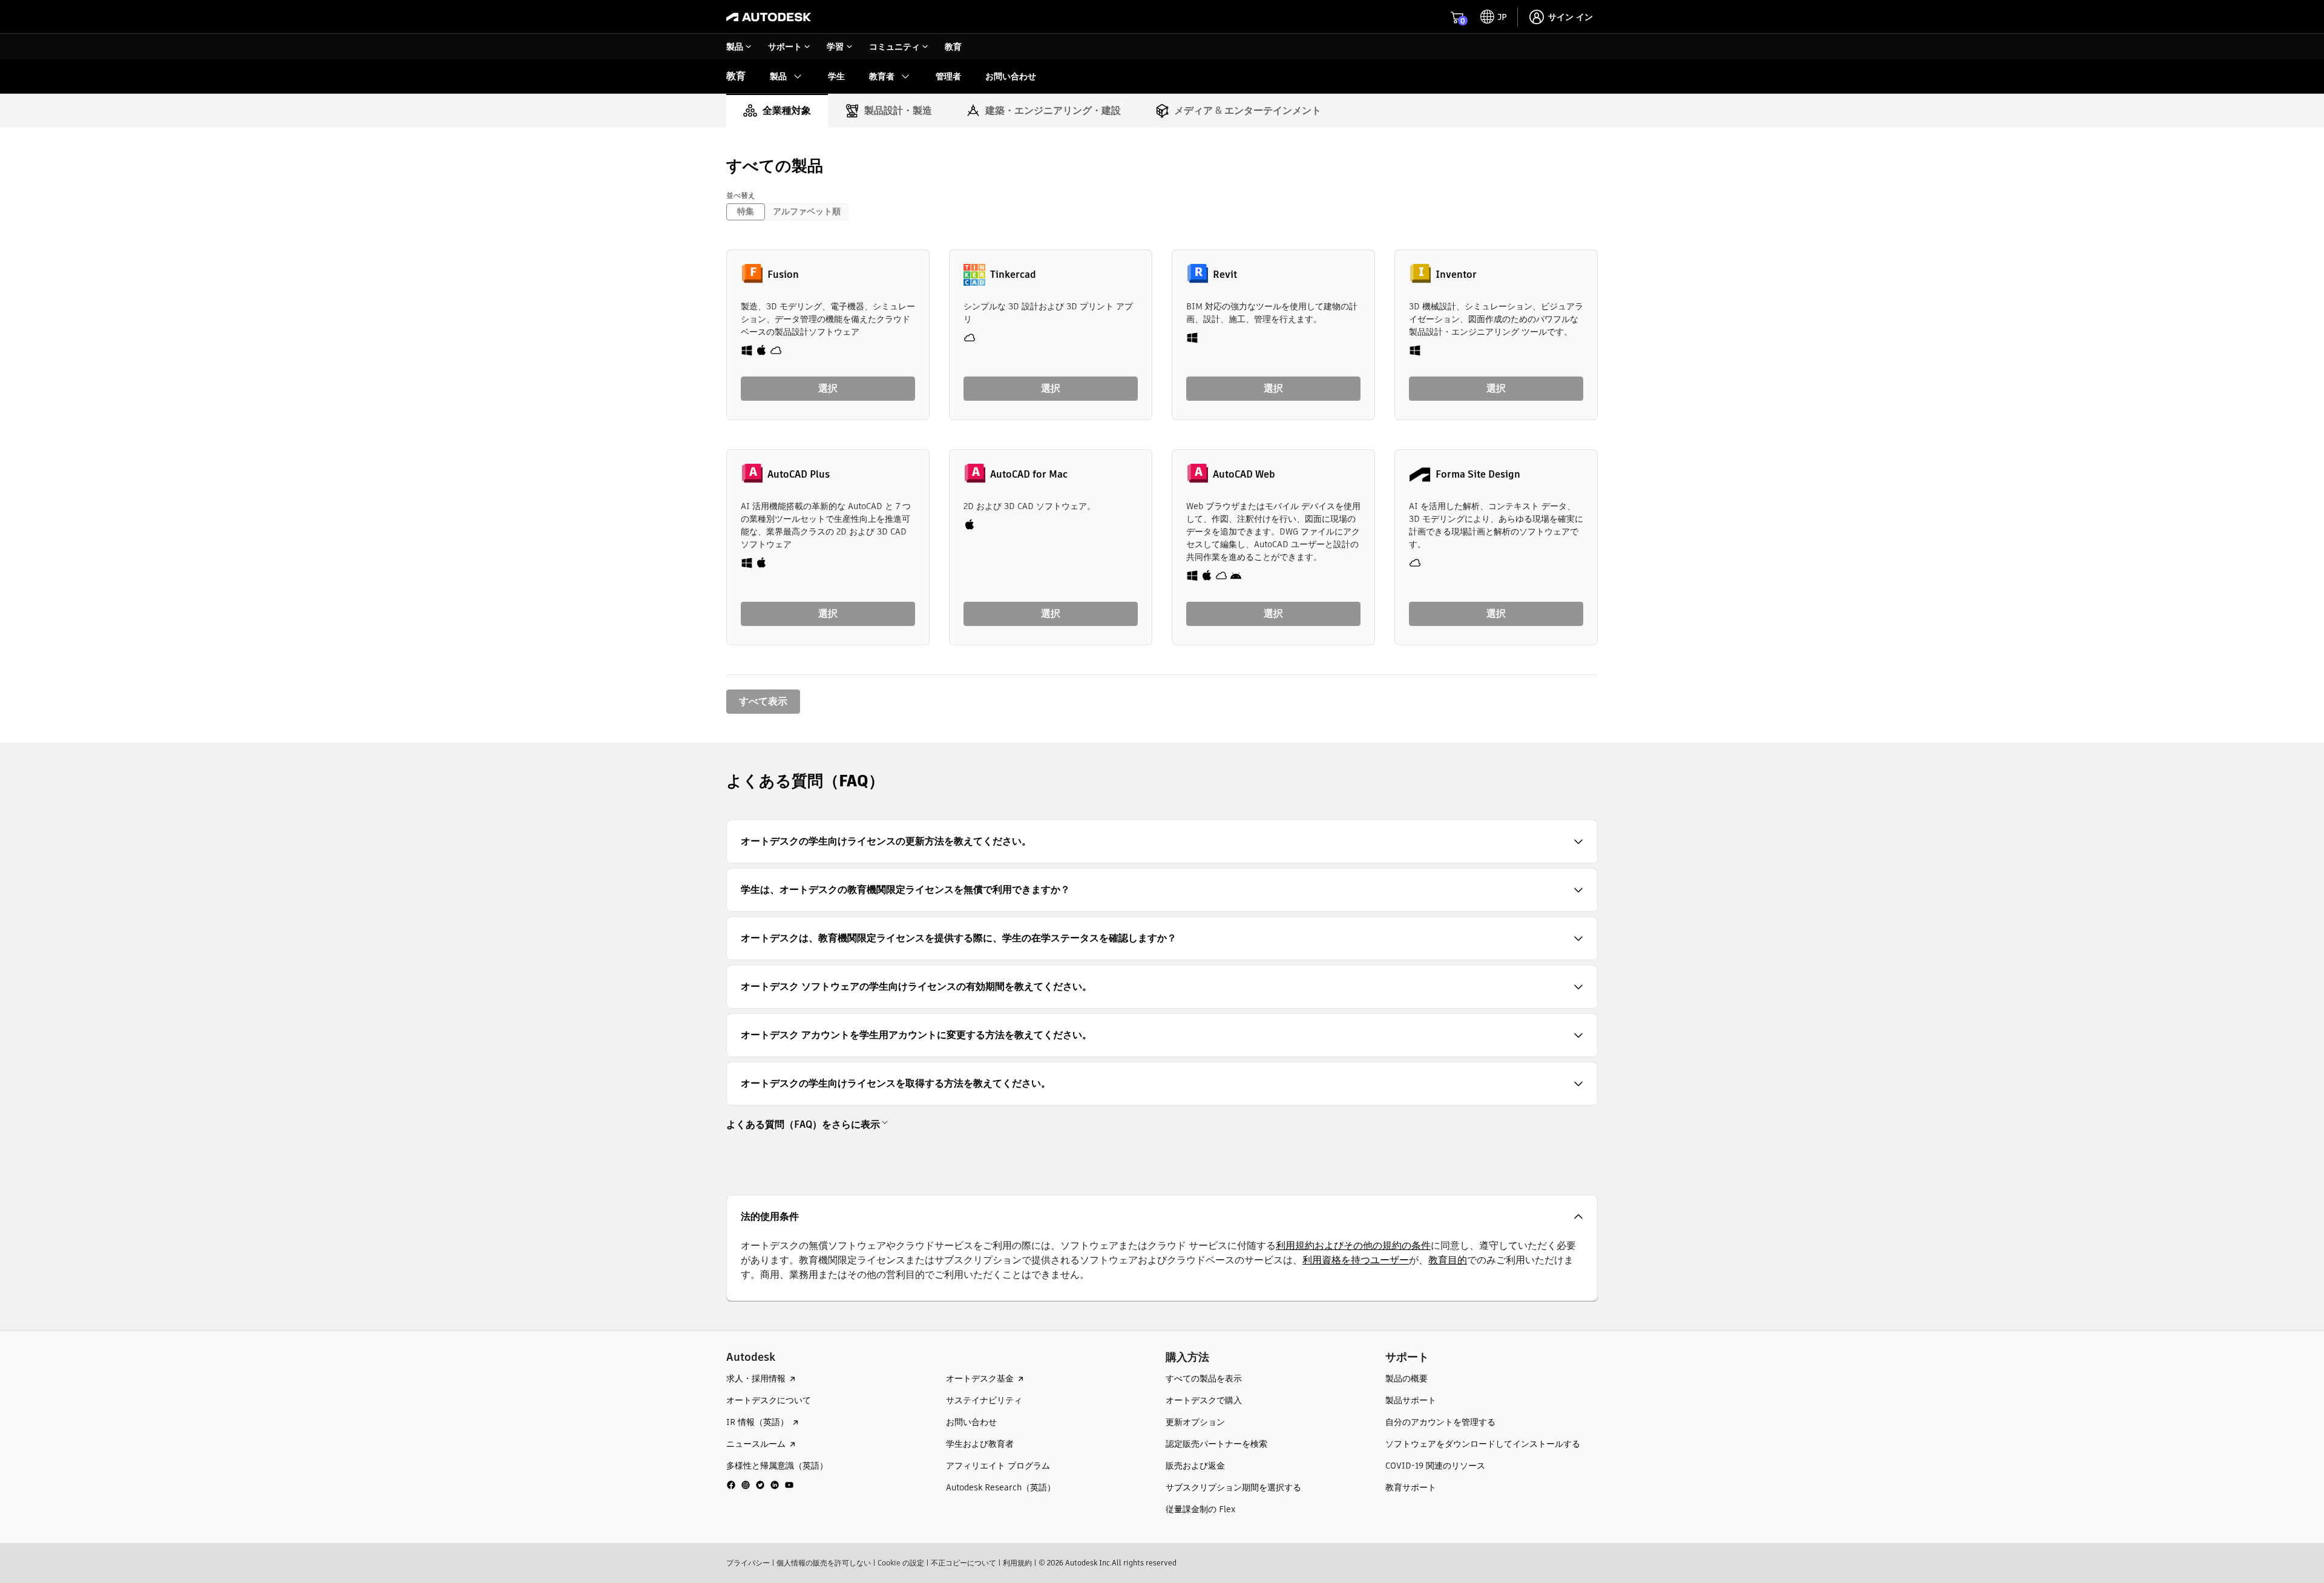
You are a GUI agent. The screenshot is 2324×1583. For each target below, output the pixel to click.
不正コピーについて (963, 1563)
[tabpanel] (1162, 435)
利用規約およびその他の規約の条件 (1353, 1246)
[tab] (777, 111)
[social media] (760, 1485)
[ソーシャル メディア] (760, 1485)
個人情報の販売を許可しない (824, 1563)
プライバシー (748, 1563)
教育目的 (1448, 1260)
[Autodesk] (769, 17)
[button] (1162, 841)
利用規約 (1017, 1563)
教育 (736, 76)
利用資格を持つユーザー (1356, 1260)
